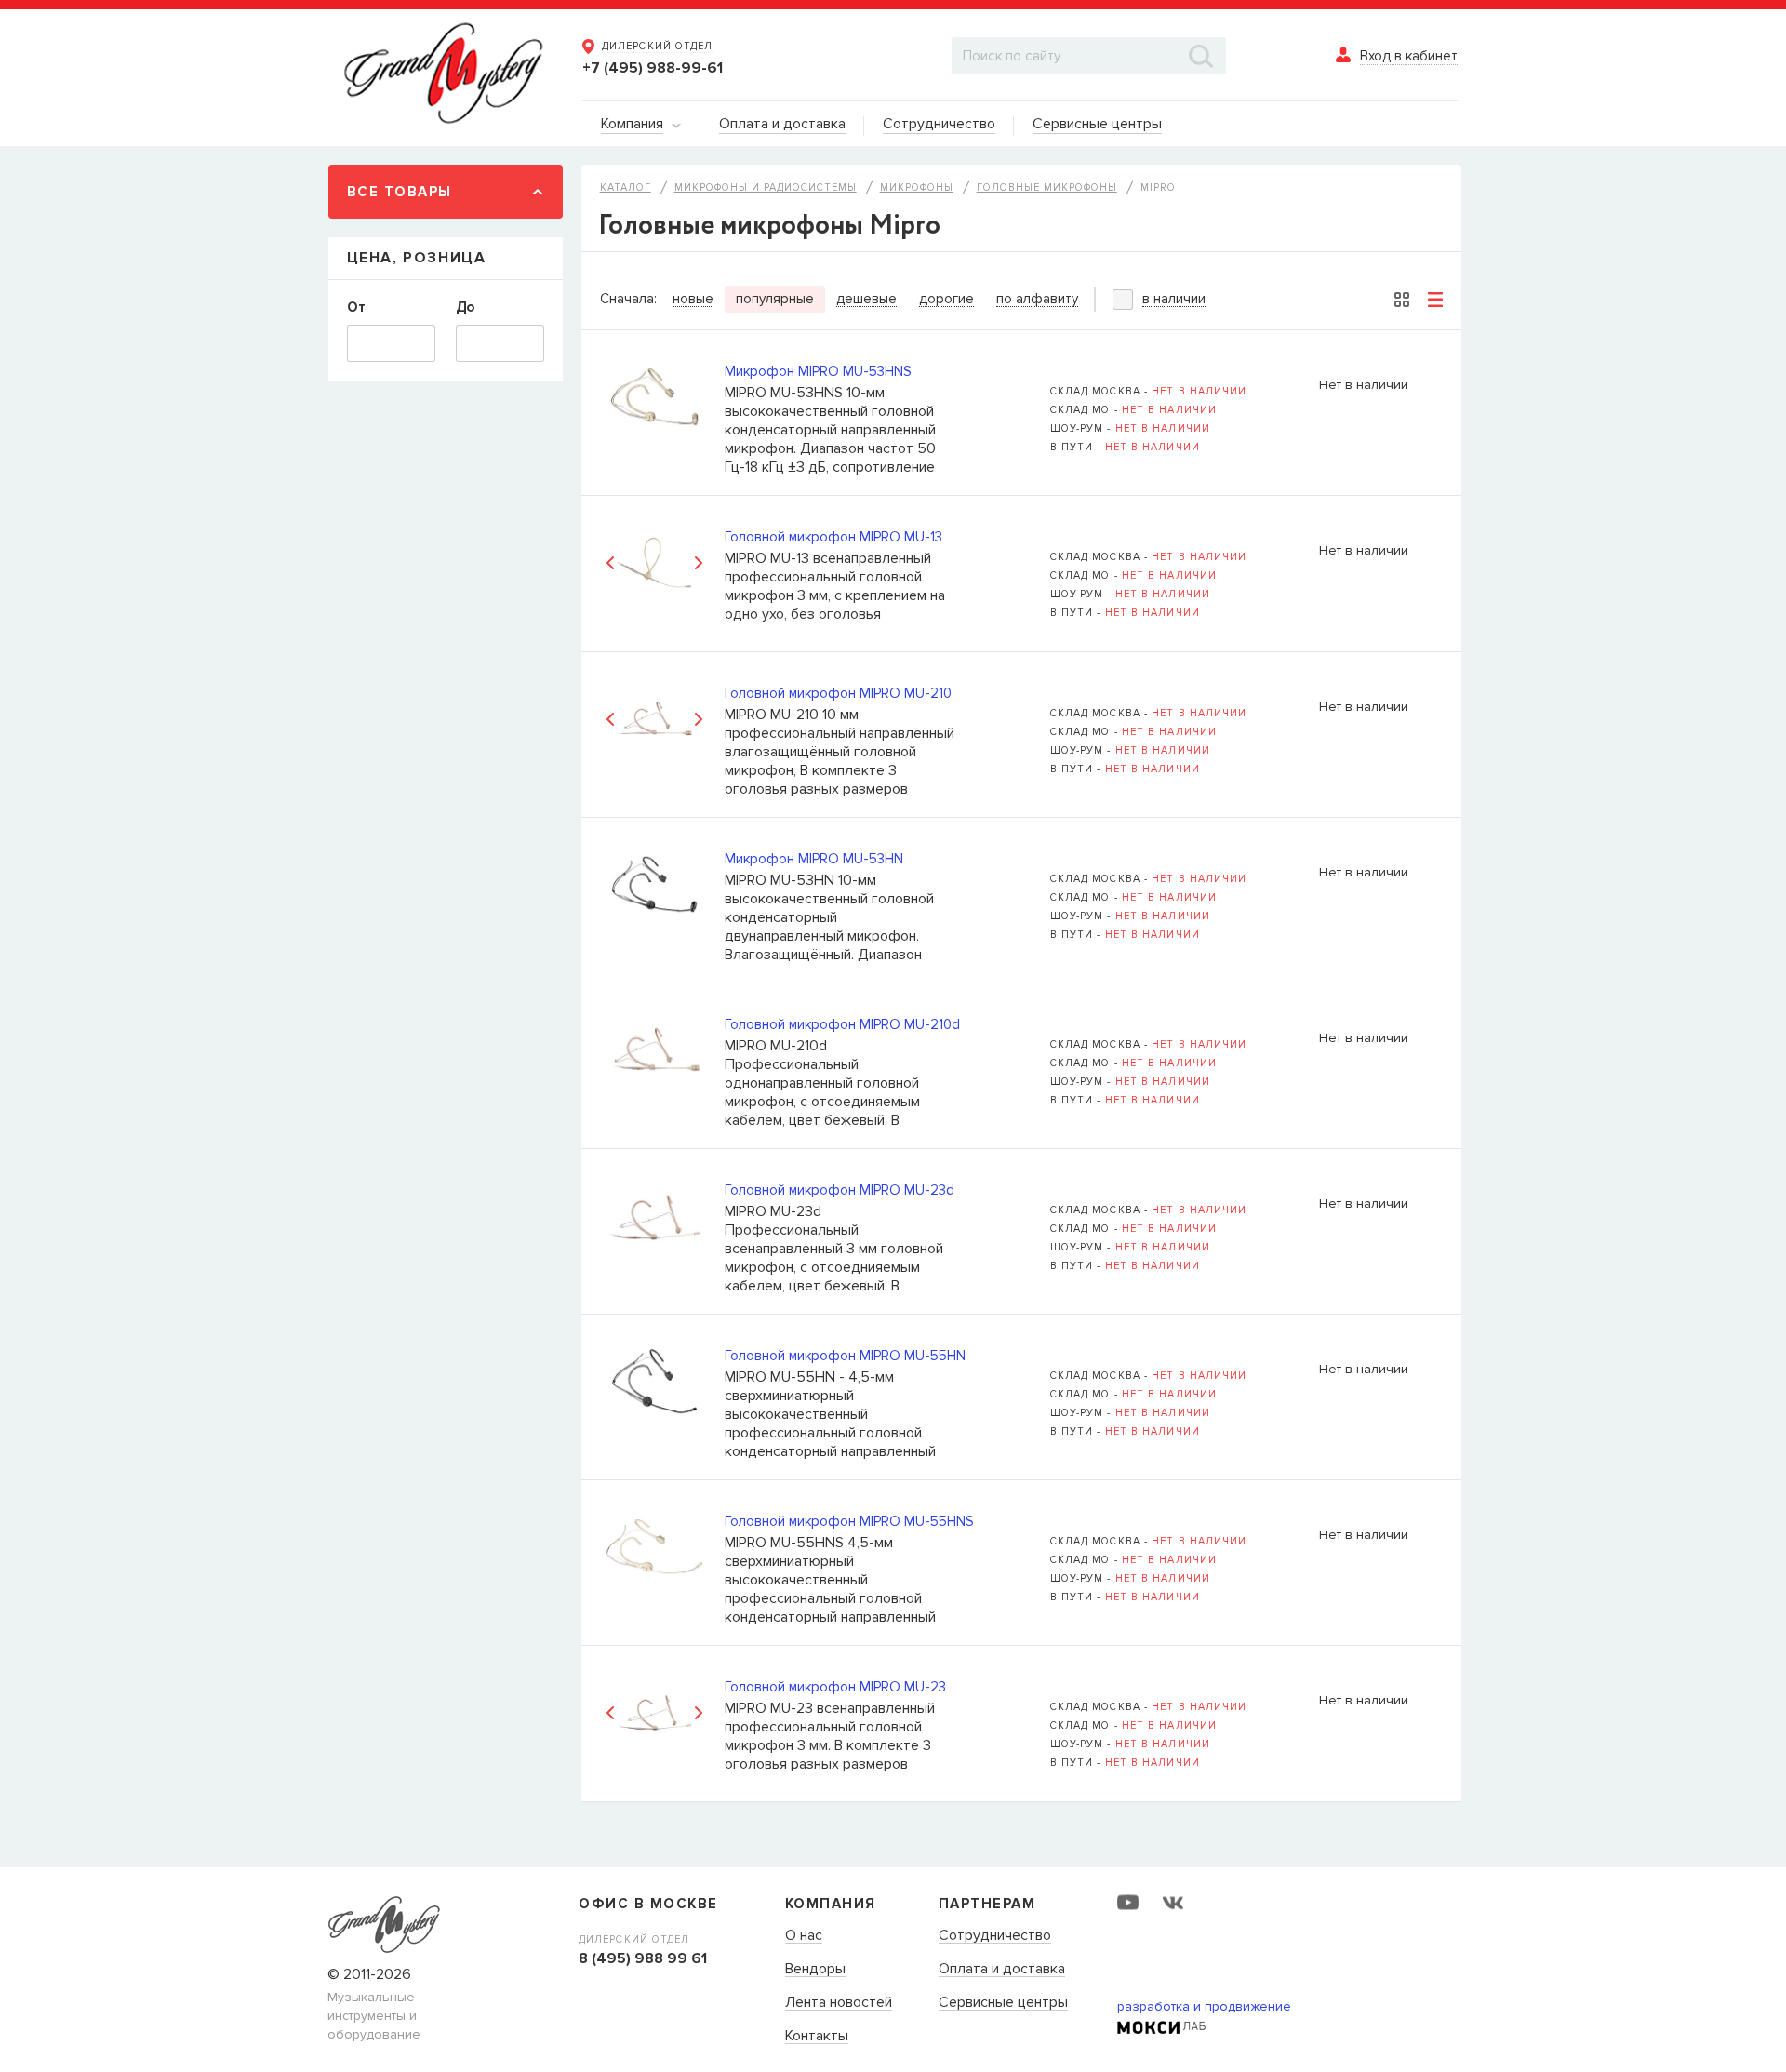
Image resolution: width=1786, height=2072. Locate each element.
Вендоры (815, 1970)
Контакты (817, 2037)
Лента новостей (839, 2003)
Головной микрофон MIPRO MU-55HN (845, 1356)
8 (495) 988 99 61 (643, 1958)
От (356, 307)
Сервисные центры (1003, 2003)
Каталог (626, 187)
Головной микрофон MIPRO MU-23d (840, 1190)
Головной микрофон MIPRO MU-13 (833, 537)
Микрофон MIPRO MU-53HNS (818, 371)
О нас (804, 1936)
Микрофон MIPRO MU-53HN (814, 859)
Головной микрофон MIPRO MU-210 (838, 693)
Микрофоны (917, 187)
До (465, 307)
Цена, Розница (417, 258)
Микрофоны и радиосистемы (766, 187)
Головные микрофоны (1047, 187)
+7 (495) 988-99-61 (653, 68)
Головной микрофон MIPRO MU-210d (842, 1024)
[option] (654, 562)
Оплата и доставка (1002, 1970)
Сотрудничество (995, 1936)
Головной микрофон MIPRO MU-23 (835, 1687)
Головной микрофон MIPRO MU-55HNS (849, 1521)
